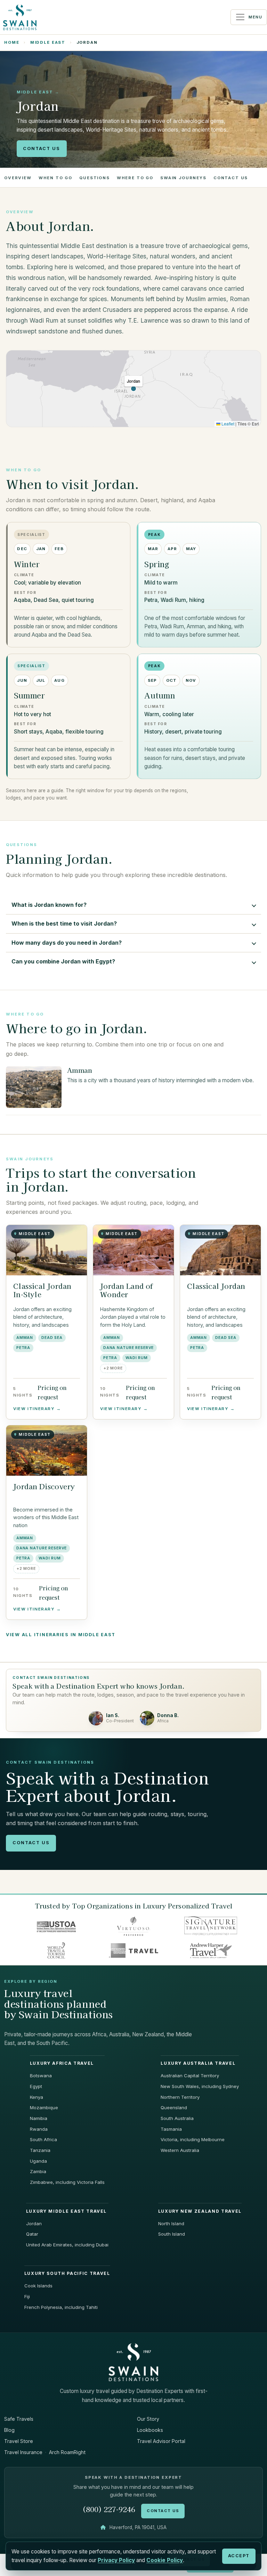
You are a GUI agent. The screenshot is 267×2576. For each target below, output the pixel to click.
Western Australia (180, 2150)
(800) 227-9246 (109, 2509)
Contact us (231, 178)
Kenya (37, 2097)
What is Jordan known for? (49, 905)
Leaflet (227, 424)
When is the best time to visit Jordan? (64, 923)
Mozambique (44, 2107)
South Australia (177, 2118)
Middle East (48, 42)
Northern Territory (180, 2097)
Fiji (27, 2296)
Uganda (38, 2161)
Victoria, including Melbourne (193, 2139)
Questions (95, 178)
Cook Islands (38, 2286)
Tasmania (171, 2129)
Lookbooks (150, 2430)
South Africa (43, 2139)
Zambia (38, 2171)
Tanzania (40, 2150)
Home (12, 42)
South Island (172, 2234)
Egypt (36, 2086)
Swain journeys (183, 178)
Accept (239, 2556)
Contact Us (42, 148)
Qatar (32, 2234)
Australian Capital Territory (190, 2076)
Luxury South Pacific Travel (67, 2273)
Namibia (39, 2118)
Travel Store (19, 2441)
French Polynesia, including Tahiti (61, 2307)
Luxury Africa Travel (62, 2063)
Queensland (174, 2107)
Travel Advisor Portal (161, 2441)
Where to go (135, 178)
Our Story (148, 2419)
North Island (171, 2223)
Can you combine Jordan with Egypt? (63, 961)
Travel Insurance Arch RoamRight (45, 2452)
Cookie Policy (165, 2560)
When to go (55, 178)
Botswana (41, 2076)
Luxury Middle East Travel (66, 2211)
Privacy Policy (116, 2560)
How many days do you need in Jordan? (67, 943)
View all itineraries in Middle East (61, 1635)
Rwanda (39, 2129)
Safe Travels (19, 2419)
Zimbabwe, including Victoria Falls (67, 2182)
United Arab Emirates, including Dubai (67, 2245)
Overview (18, 178)
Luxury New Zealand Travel (200, 2211)
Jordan (34, 2223)
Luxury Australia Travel (198, 2063)
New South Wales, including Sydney (200, 2086)
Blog (9, 2430)
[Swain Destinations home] (133, 2362)
